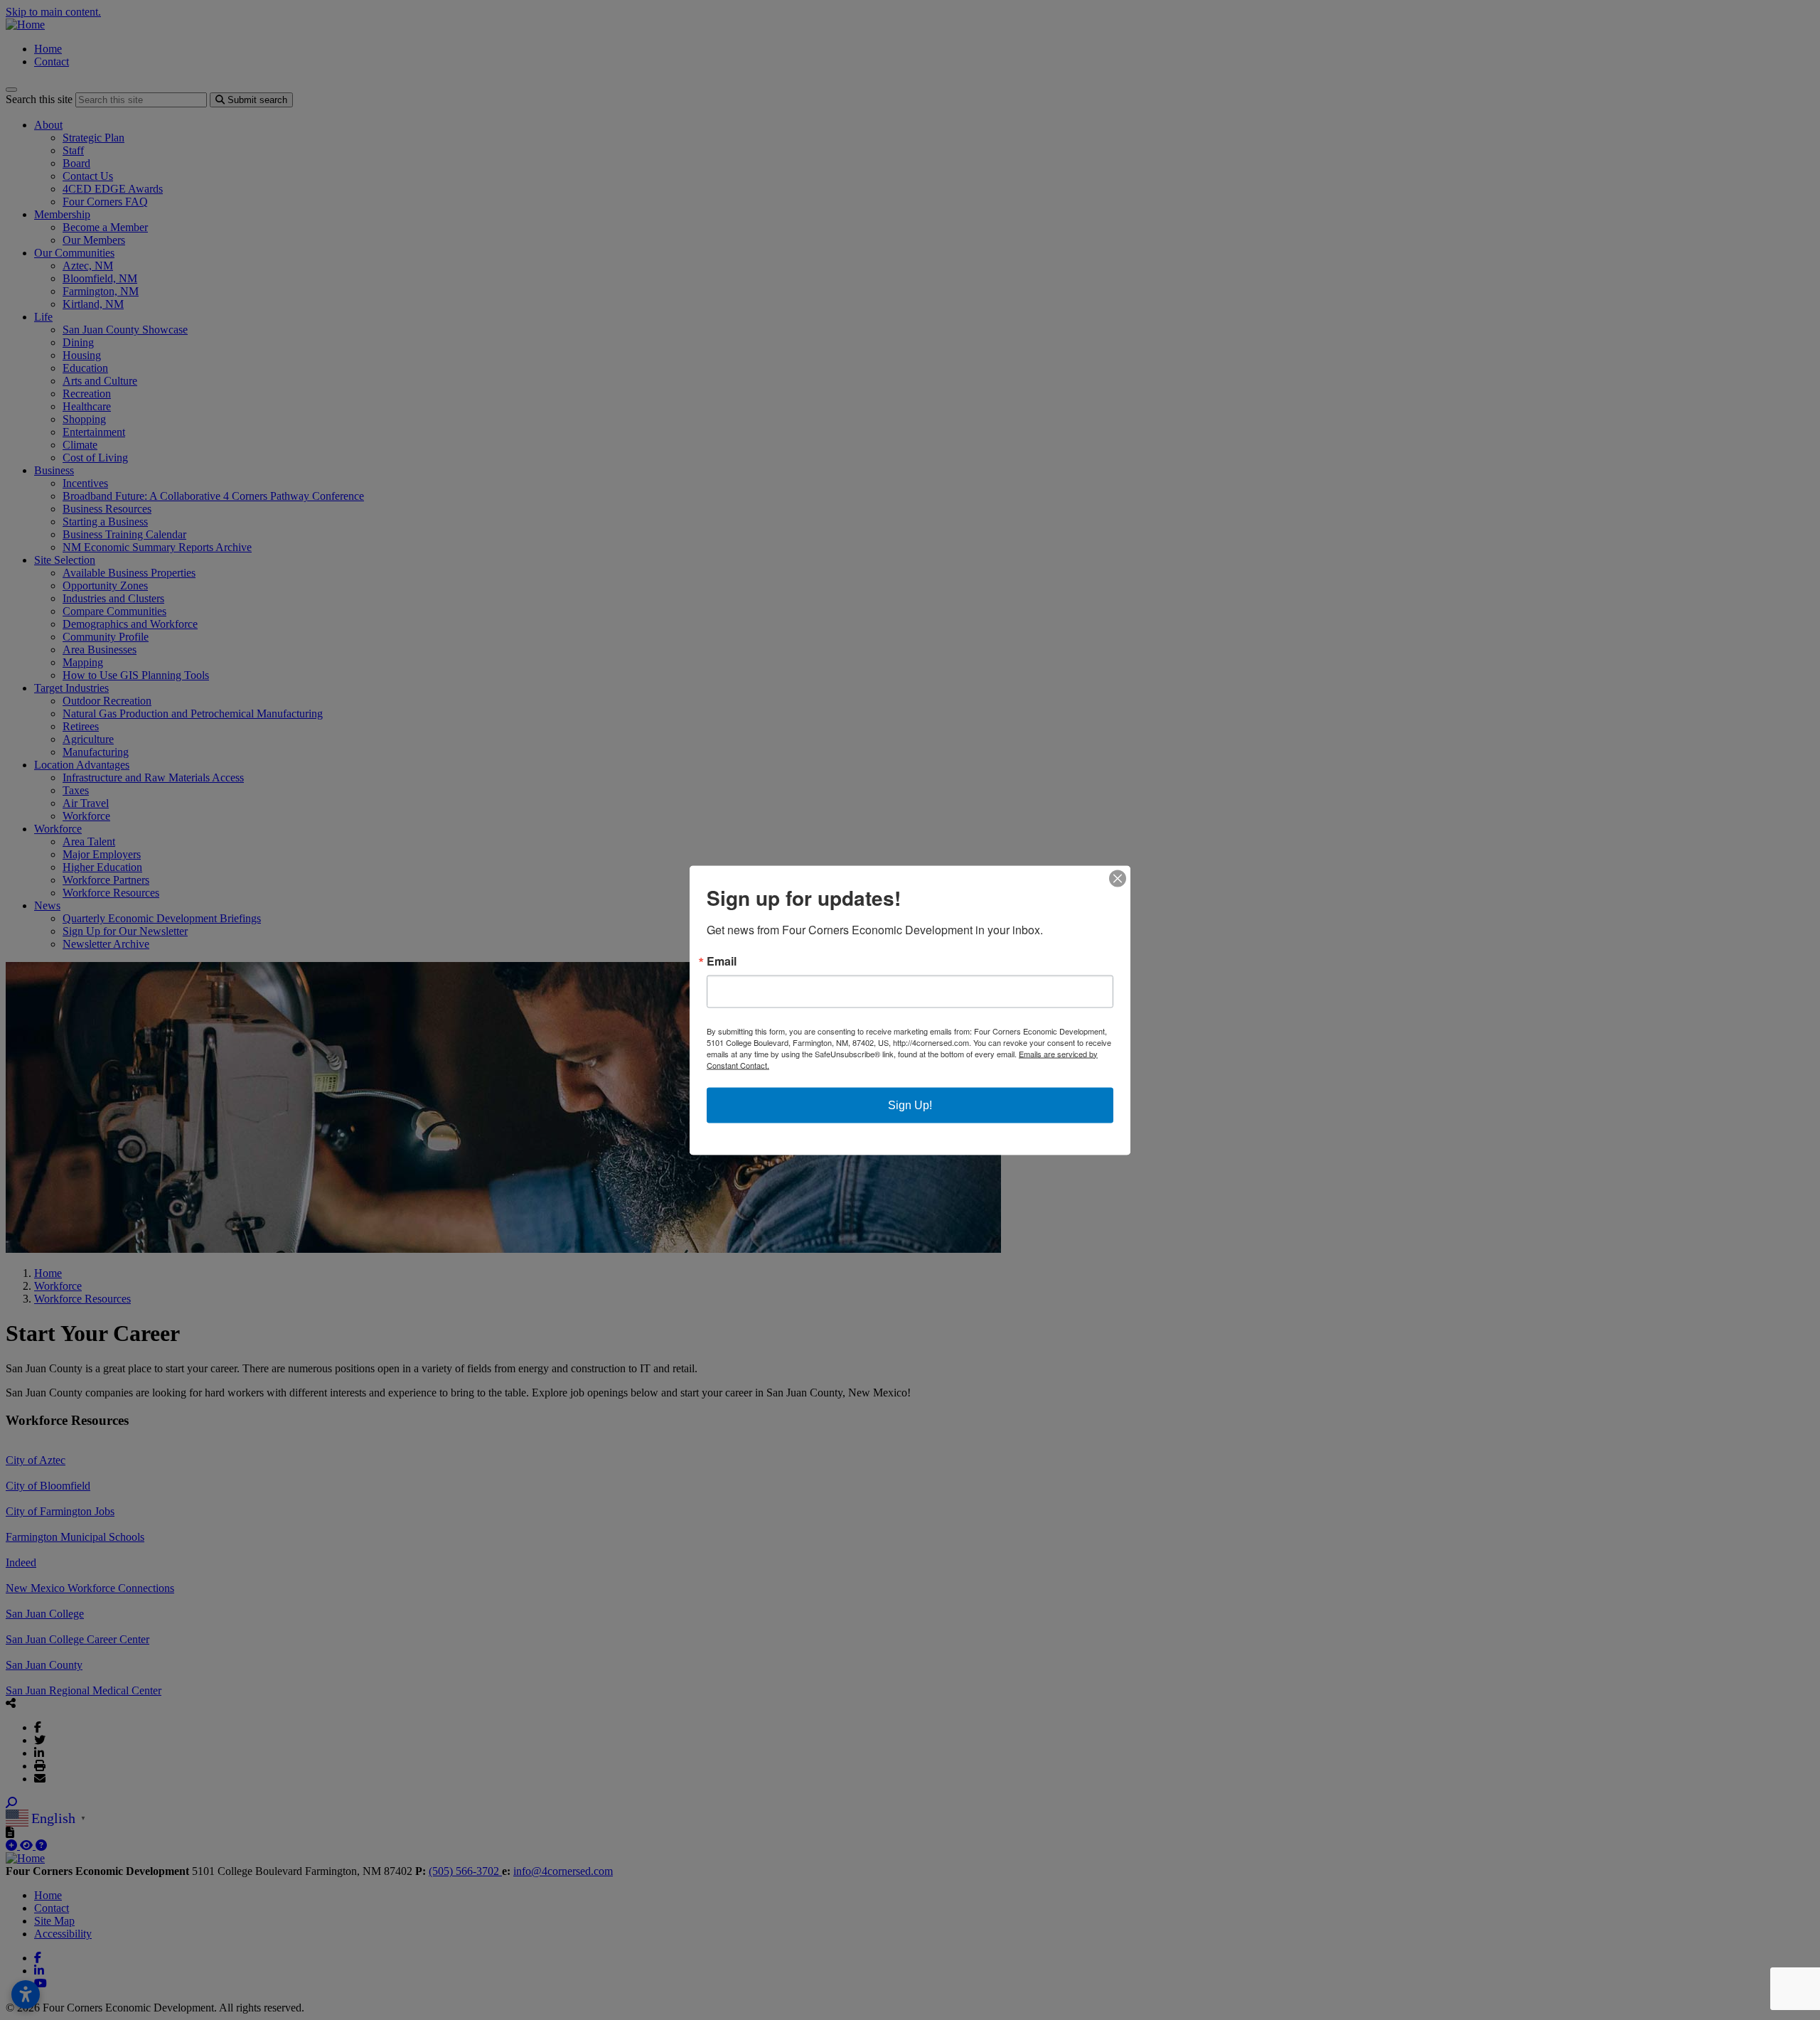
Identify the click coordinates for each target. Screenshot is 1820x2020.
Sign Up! (910, 1105)
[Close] (1118, 878)
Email (722, 961)
